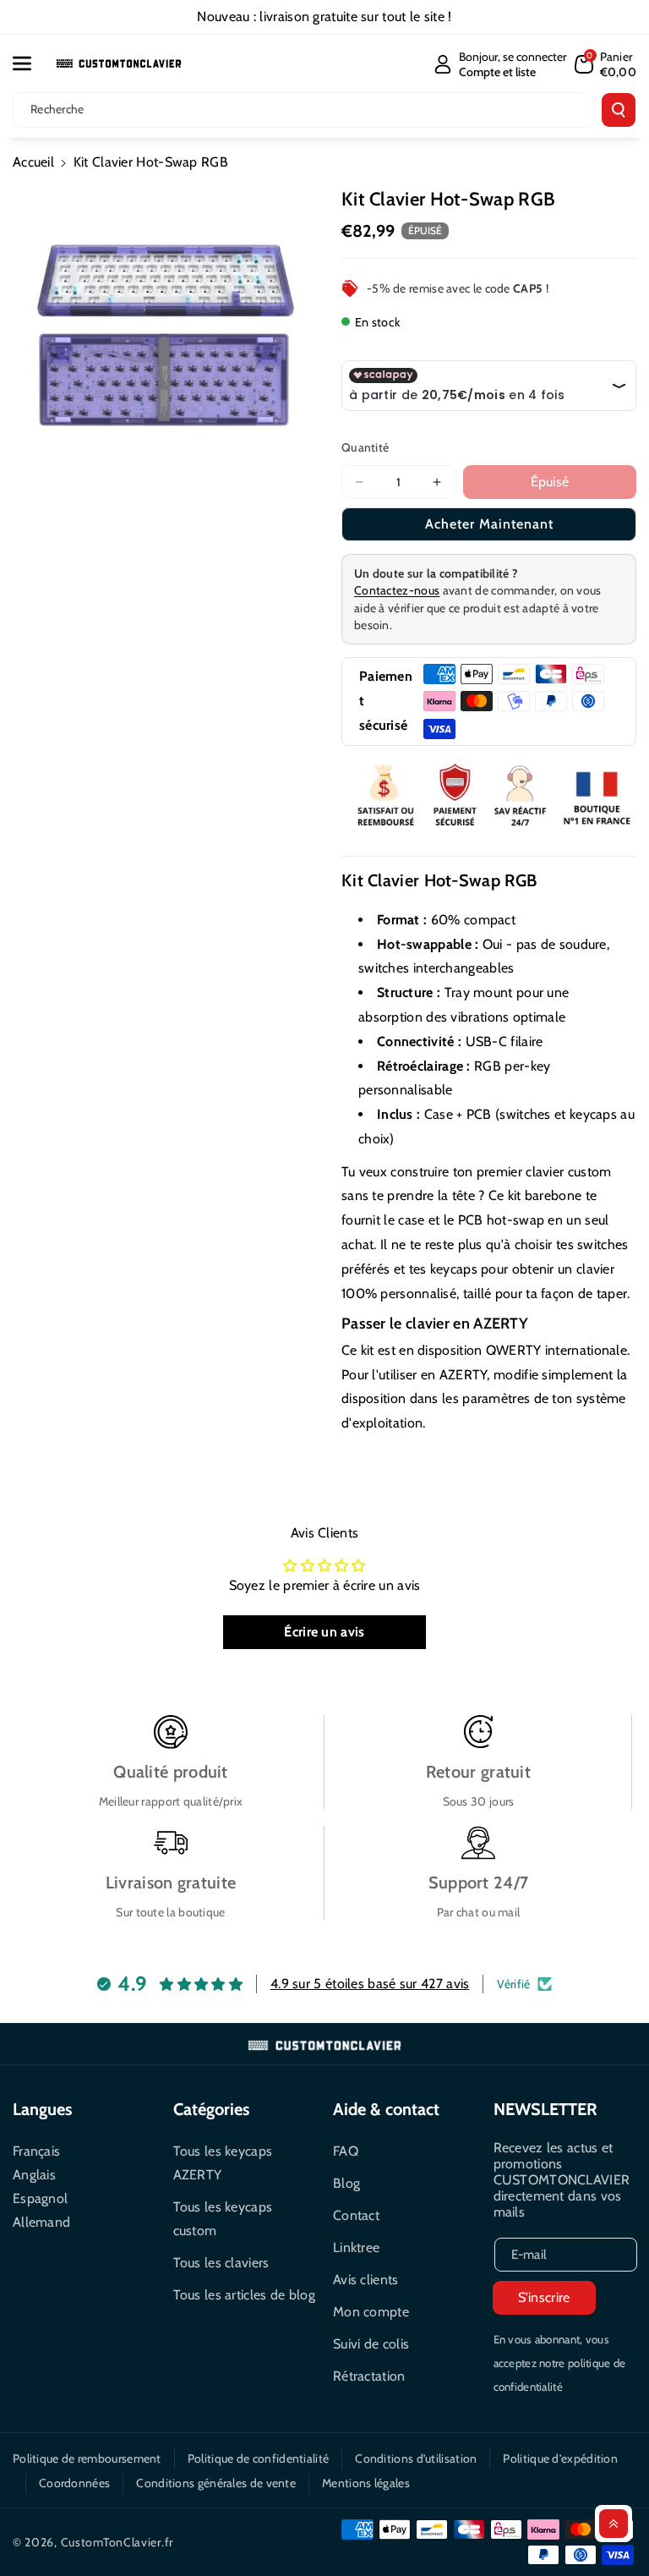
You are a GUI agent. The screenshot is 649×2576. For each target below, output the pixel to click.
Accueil (33, 162)
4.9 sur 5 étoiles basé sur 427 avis (370, 1984)
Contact (356, 2215)
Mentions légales (366, 2483)
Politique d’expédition (560, 2458)
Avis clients (366, 2280)
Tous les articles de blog (245, 2295)
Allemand (41, 2222)
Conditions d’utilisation (416, 2458)
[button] (31, 63)
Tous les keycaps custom (223, 2219)
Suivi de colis (371, 2344)
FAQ (346, 2151)
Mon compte (371, 2312)
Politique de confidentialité (258, 2458)
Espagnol (40, 2198)
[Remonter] (614, 2524)
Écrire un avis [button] (324, 1632)
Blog (346, 2183)
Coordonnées (74, 2483)
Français (36, 2151)
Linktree (356, 2247)
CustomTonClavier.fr (117, 2542)
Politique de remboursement (87, 2458)
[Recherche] (619, 110)
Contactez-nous (397, 590)
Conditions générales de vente (216, 2483)
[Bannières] (489, 797)
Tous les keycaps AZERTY (223, 2163)
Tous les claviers (221, 2263)
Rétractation (369, 2376)
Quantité (365, 447)
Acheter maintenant (489, 524)
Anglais (34, 2175)
